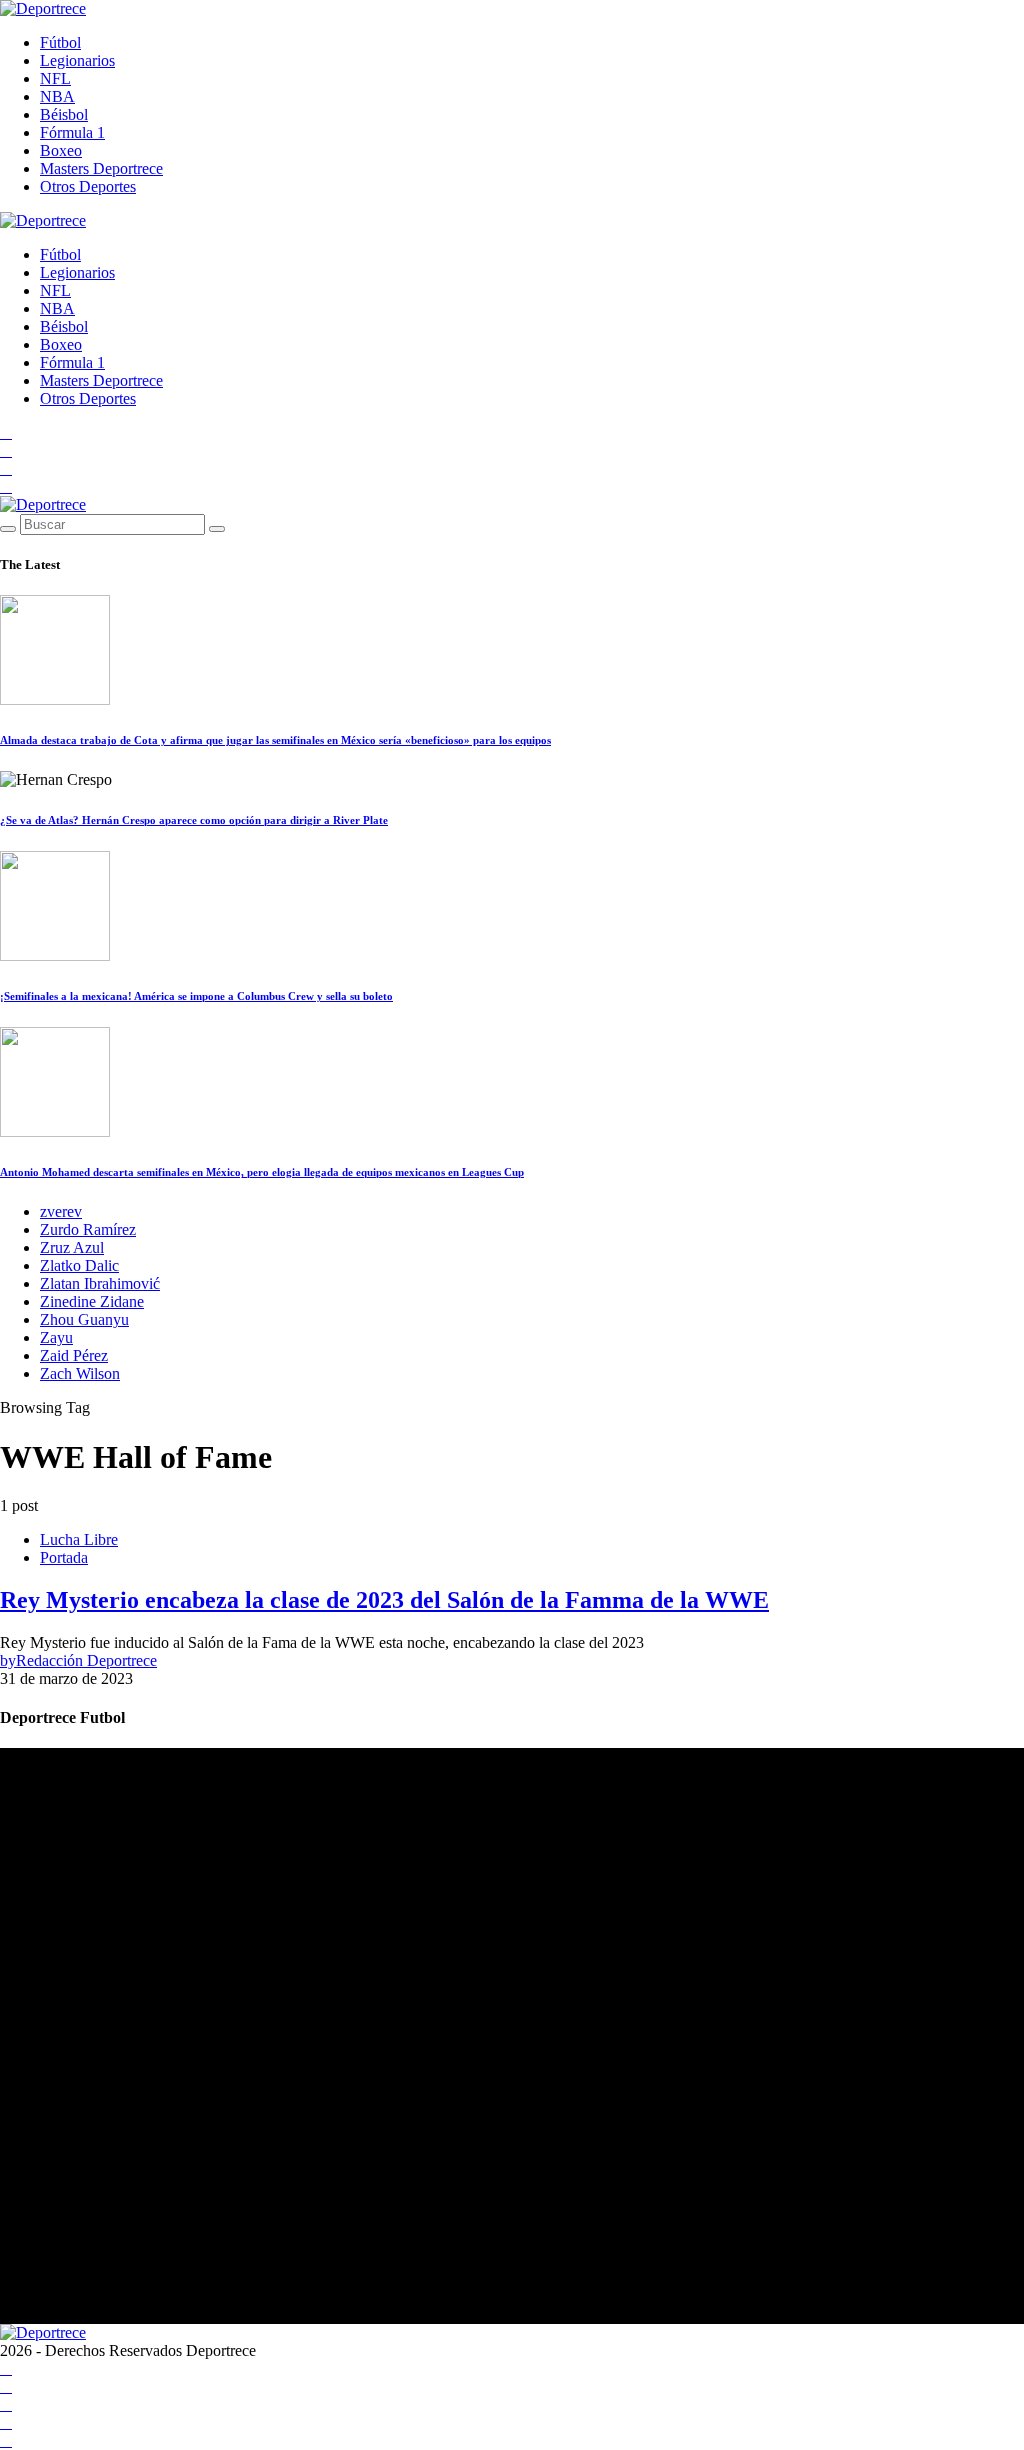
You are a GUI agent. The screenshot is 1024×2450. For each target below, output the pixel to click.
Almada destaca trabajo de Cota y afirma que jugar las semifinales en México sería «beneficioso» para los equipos (275, 740)
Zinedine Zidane (92, 1301)
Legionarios (77, 60)
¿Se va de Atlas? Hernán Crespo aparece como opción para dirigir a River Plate (194, 820)
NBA (57, 96)
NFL (55, 78)
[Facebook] (6, 432)
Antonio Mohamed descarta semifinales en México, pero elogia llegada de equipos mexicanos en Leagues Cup (262, 1172)
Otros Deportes (88, 186)
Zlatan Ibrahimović (100, 1283)
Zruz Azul (72, 1247)
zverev (61, 1211)
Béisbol (64, 114)
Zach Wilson (80, 1373)
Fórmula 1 (72, 132)
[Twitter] (6, 486)
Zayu (56, 1337)
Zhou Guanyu (84, 1319)
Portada (64, 1557)
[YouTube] (6, 450)
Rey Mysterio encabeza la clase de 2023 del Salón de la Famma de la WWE (384, 1600)
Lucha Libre (79, 1539)
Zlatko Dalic (79, 1265)
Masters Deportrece (101, 168)
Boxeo (61, 150)
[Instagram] (6, 468)
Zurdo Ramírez (88, 1229)
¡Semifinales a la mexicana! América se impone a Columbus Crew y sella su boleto (196, 996)
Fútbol (60, 42)
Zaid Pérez (74, 1355)
